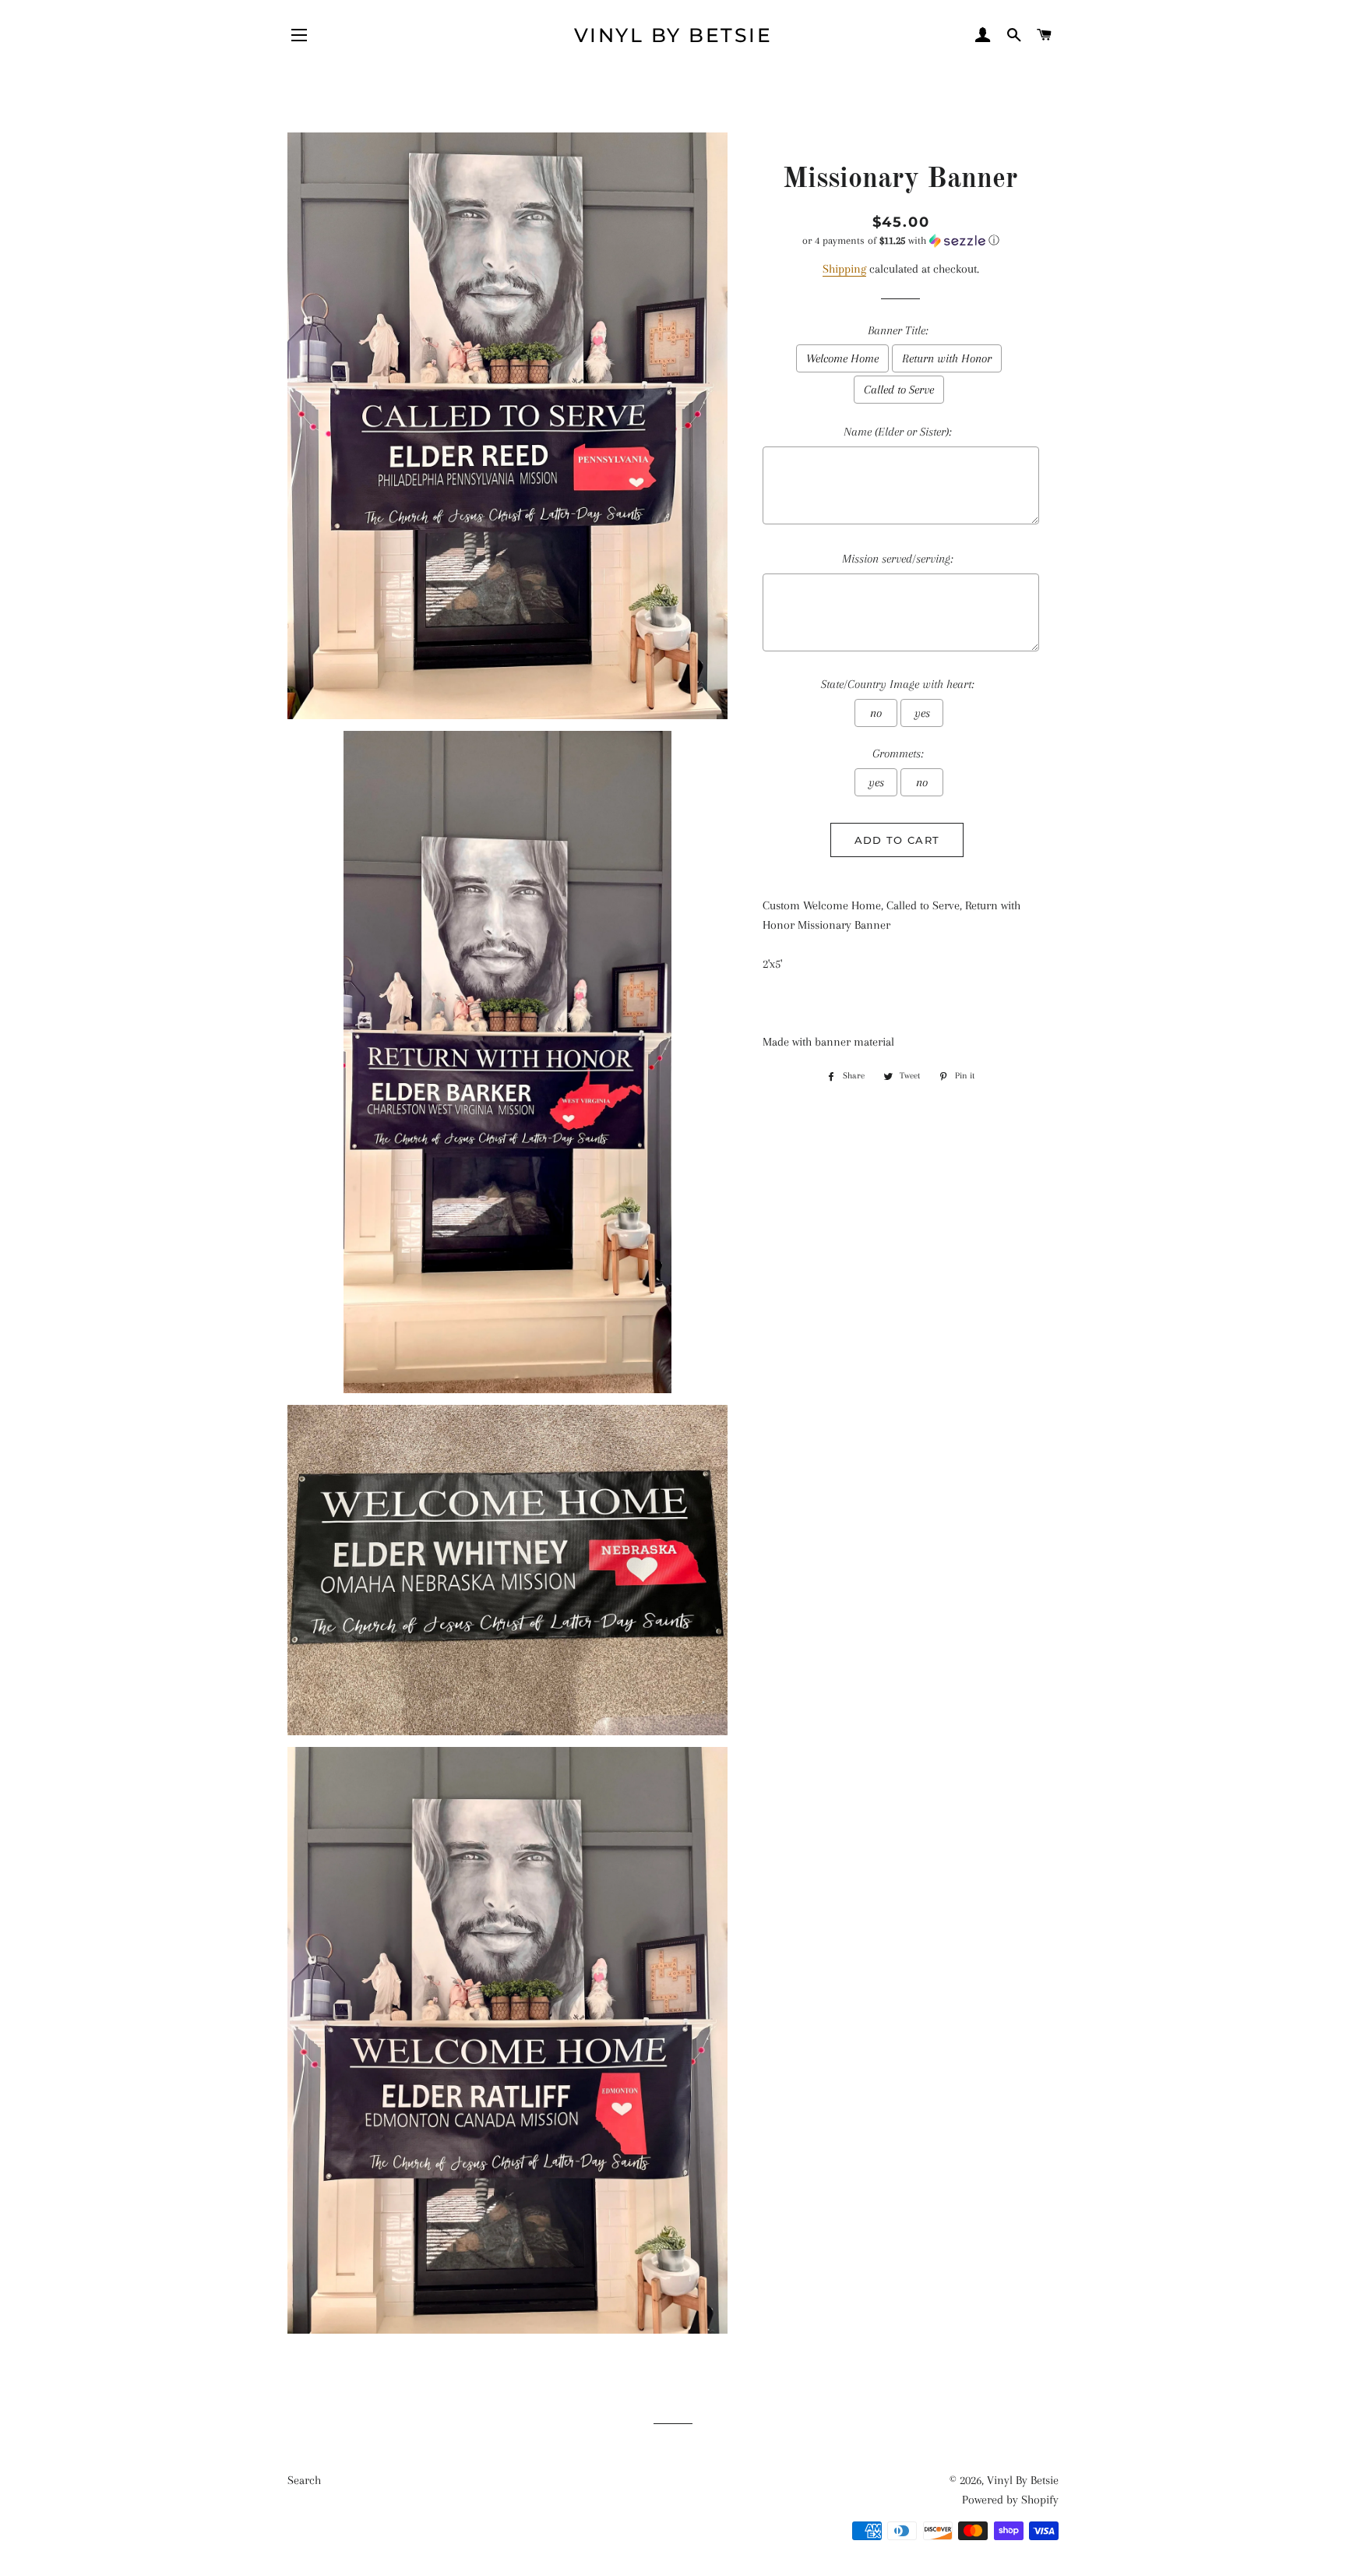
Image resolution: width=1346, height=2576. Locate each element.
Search (304, 2480)
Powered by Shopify (1010, 2500)
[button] (901, 241)
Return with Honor (947, 358)
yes (922, 713)
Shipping (844, 269)
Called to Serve (899, 390)
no (876, 713)
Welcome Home (842, 358)
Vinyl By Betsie (673, 35)
